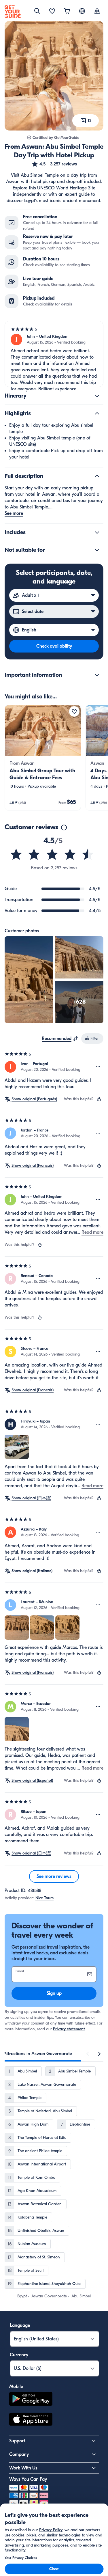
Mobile (16, 2387)
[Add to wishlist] (74, 711)
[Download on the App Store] (31, 2420)
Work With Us (23, 2468)
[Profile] (97, 12)
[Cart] (67, 12)
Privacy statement (69, 2029)
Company (19, 2454)
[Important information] (97, 675)
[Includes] (97, 532)
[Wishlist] (52, 12)
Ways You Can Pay (28, 2479)
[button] (54, 164)
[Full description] (97, 476)
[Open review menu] (98, 1067)
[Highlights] (97, 413)
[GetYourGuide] (13, 12)
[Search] (37, 11)
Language (20, 2325)
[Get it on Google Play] (31, 2400)
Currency (19, 2355)
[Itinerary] (97, 396)
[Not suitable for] (97, 550)
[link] (43, 758)
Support (17, 2441)
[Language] (82, 11)
